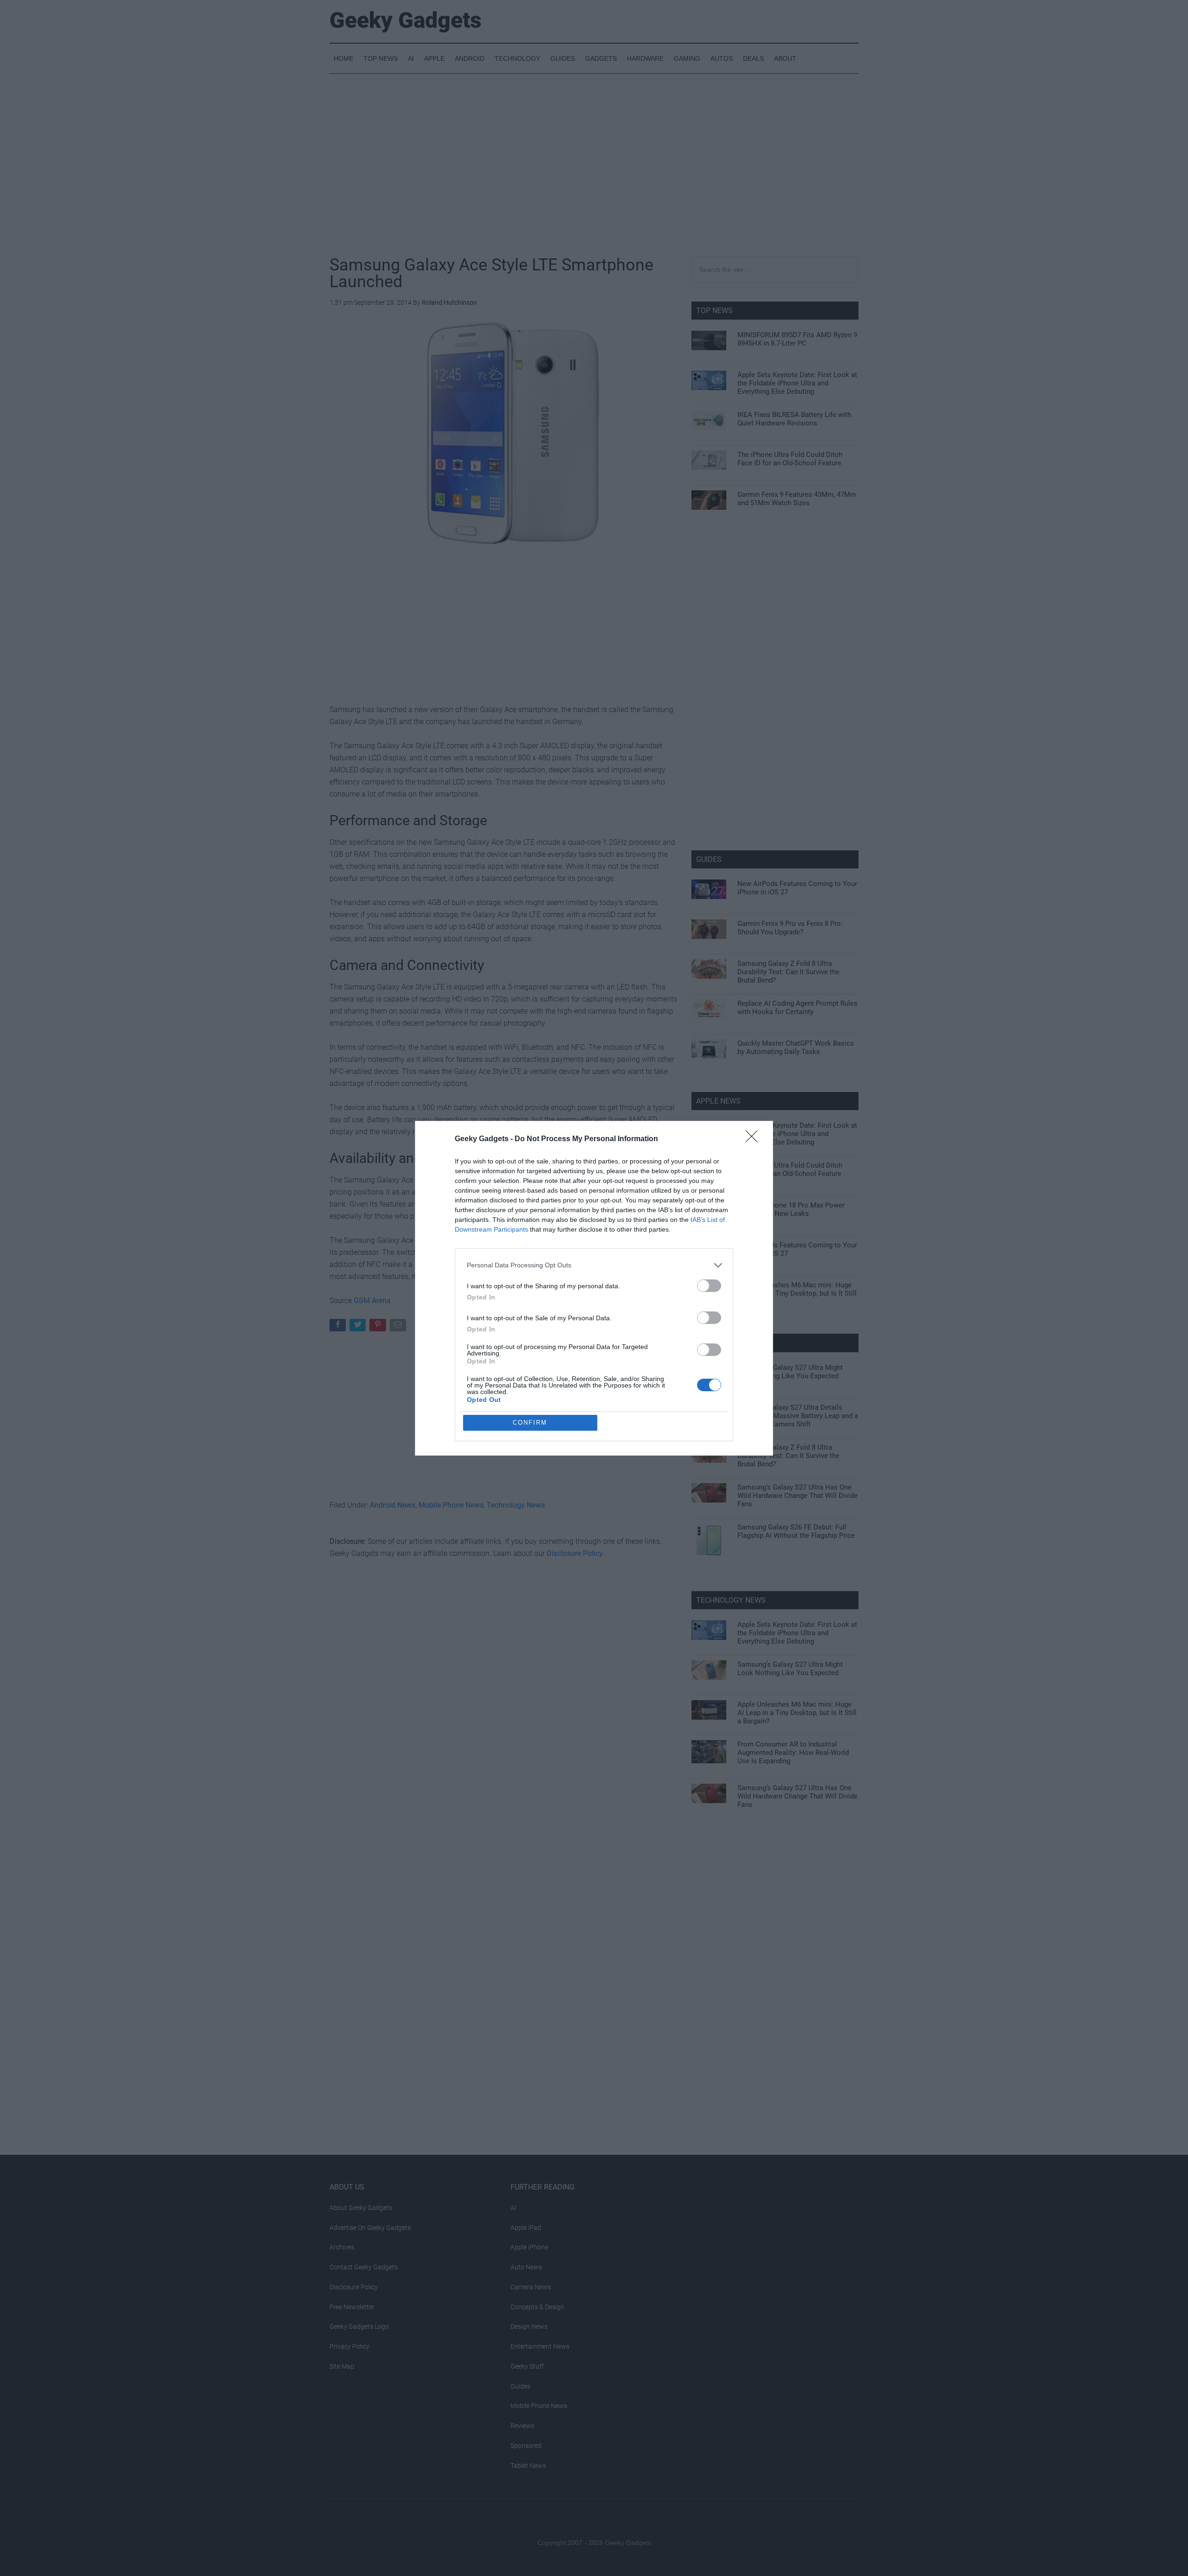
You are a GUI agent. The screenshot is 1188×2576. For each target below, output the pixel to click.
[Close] (755, 1139)
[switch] (709, 1286)
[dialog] (594, 1288)
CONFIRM (530, 1423)
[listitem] (594, 1265)
